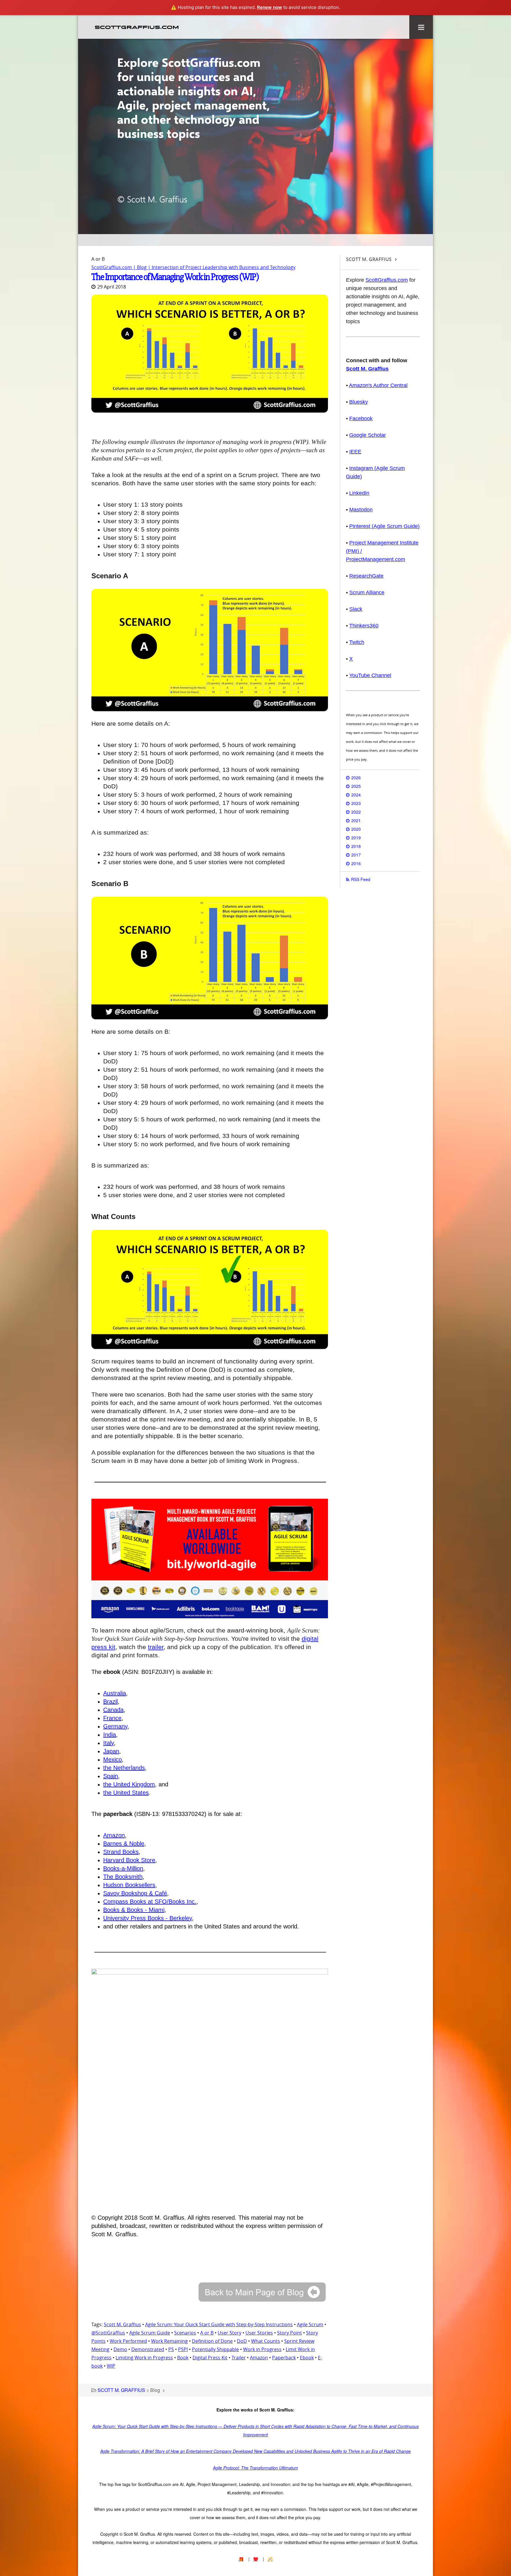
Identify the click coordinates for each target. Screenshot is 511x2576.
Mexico (113, 1759)
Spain (111, 1776)
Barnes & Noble (124, 1844)
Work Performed (128, 2341)
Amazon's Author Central (378, 385)
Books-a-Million (123, 1868)
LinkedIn (359, 493)
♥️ (256, 2559)
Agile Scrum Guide (150, 2333)
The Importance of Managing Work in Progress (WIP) (175, 277)
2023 (356, 803)
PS (171, 2349)
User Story (229, 2333)
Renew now (270, 7)
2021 (356, 820)
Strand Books (121, 1852)
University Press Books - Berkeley (148, 1918)
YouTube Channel (370, 675)
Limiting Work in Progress (144, 2358)
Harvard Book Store (129, 1860)
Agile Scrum (310, 2324)
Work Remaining (169, 2341)
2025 (356, 786)
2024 (356, 795)
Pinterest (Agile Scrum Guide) (384, 526)
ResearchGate (366, 576)
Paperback (284, 2358)
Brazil (110, 1701)
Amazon (114, 1835)
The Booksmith (123, 1877)
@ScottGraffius (108, 2333)
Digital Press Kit (210, 2358)
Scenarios (185, 2333)
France (112, 1718)
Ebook (307, 2358)
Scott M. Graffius (122, 2324)
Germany (115, 1726)
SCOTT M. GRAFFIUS (121, 2390)
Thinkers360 (364, 626)
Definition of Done (212, 2341)
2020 (356, 829)
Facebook (361, 418)
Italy (109, 1743)
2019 (356, 838)
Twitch (357, 642)
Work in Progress (262, 2349)
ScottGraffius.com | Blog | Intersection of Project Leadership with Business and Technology (193, 267)
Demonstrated (148, 2349)
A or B (207, 2333)
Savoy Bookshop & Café (135, 1893)
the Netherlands (124, 1768)
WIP (111, 2366)
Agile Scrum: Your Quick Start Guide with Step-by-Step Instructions (219, 2324)
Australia (115, 1693)
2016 (356, 863)
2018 (356, 846)
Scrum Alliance (367, 593)
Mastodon (361, 510)
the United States (126, 1793)
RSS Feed (361, 879)
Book (183, 2358)
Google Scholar (368, 435)
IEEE (355, 452)
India (110, 1735)
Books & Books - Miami (134, 1910)
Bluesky (359, 402)
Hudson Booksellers (129, 1885)
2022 (356, 812)
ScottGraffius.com (387, 280)
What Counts (266, 2341)
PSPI (183, 2349)
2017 (356, 855)
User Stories (259, 2333)
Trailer (239, 2358)
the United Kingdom (129, 1784)
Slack (356, 609)
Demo (120, 2349)
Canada (113, 1710)
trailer (156, 1647)
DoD (242, 2341)
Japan (111, 1751)
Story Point (290, 2333)
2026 (356, 777)
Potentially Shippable (215, 2349)
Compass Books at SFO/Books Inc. (150, 1902)
